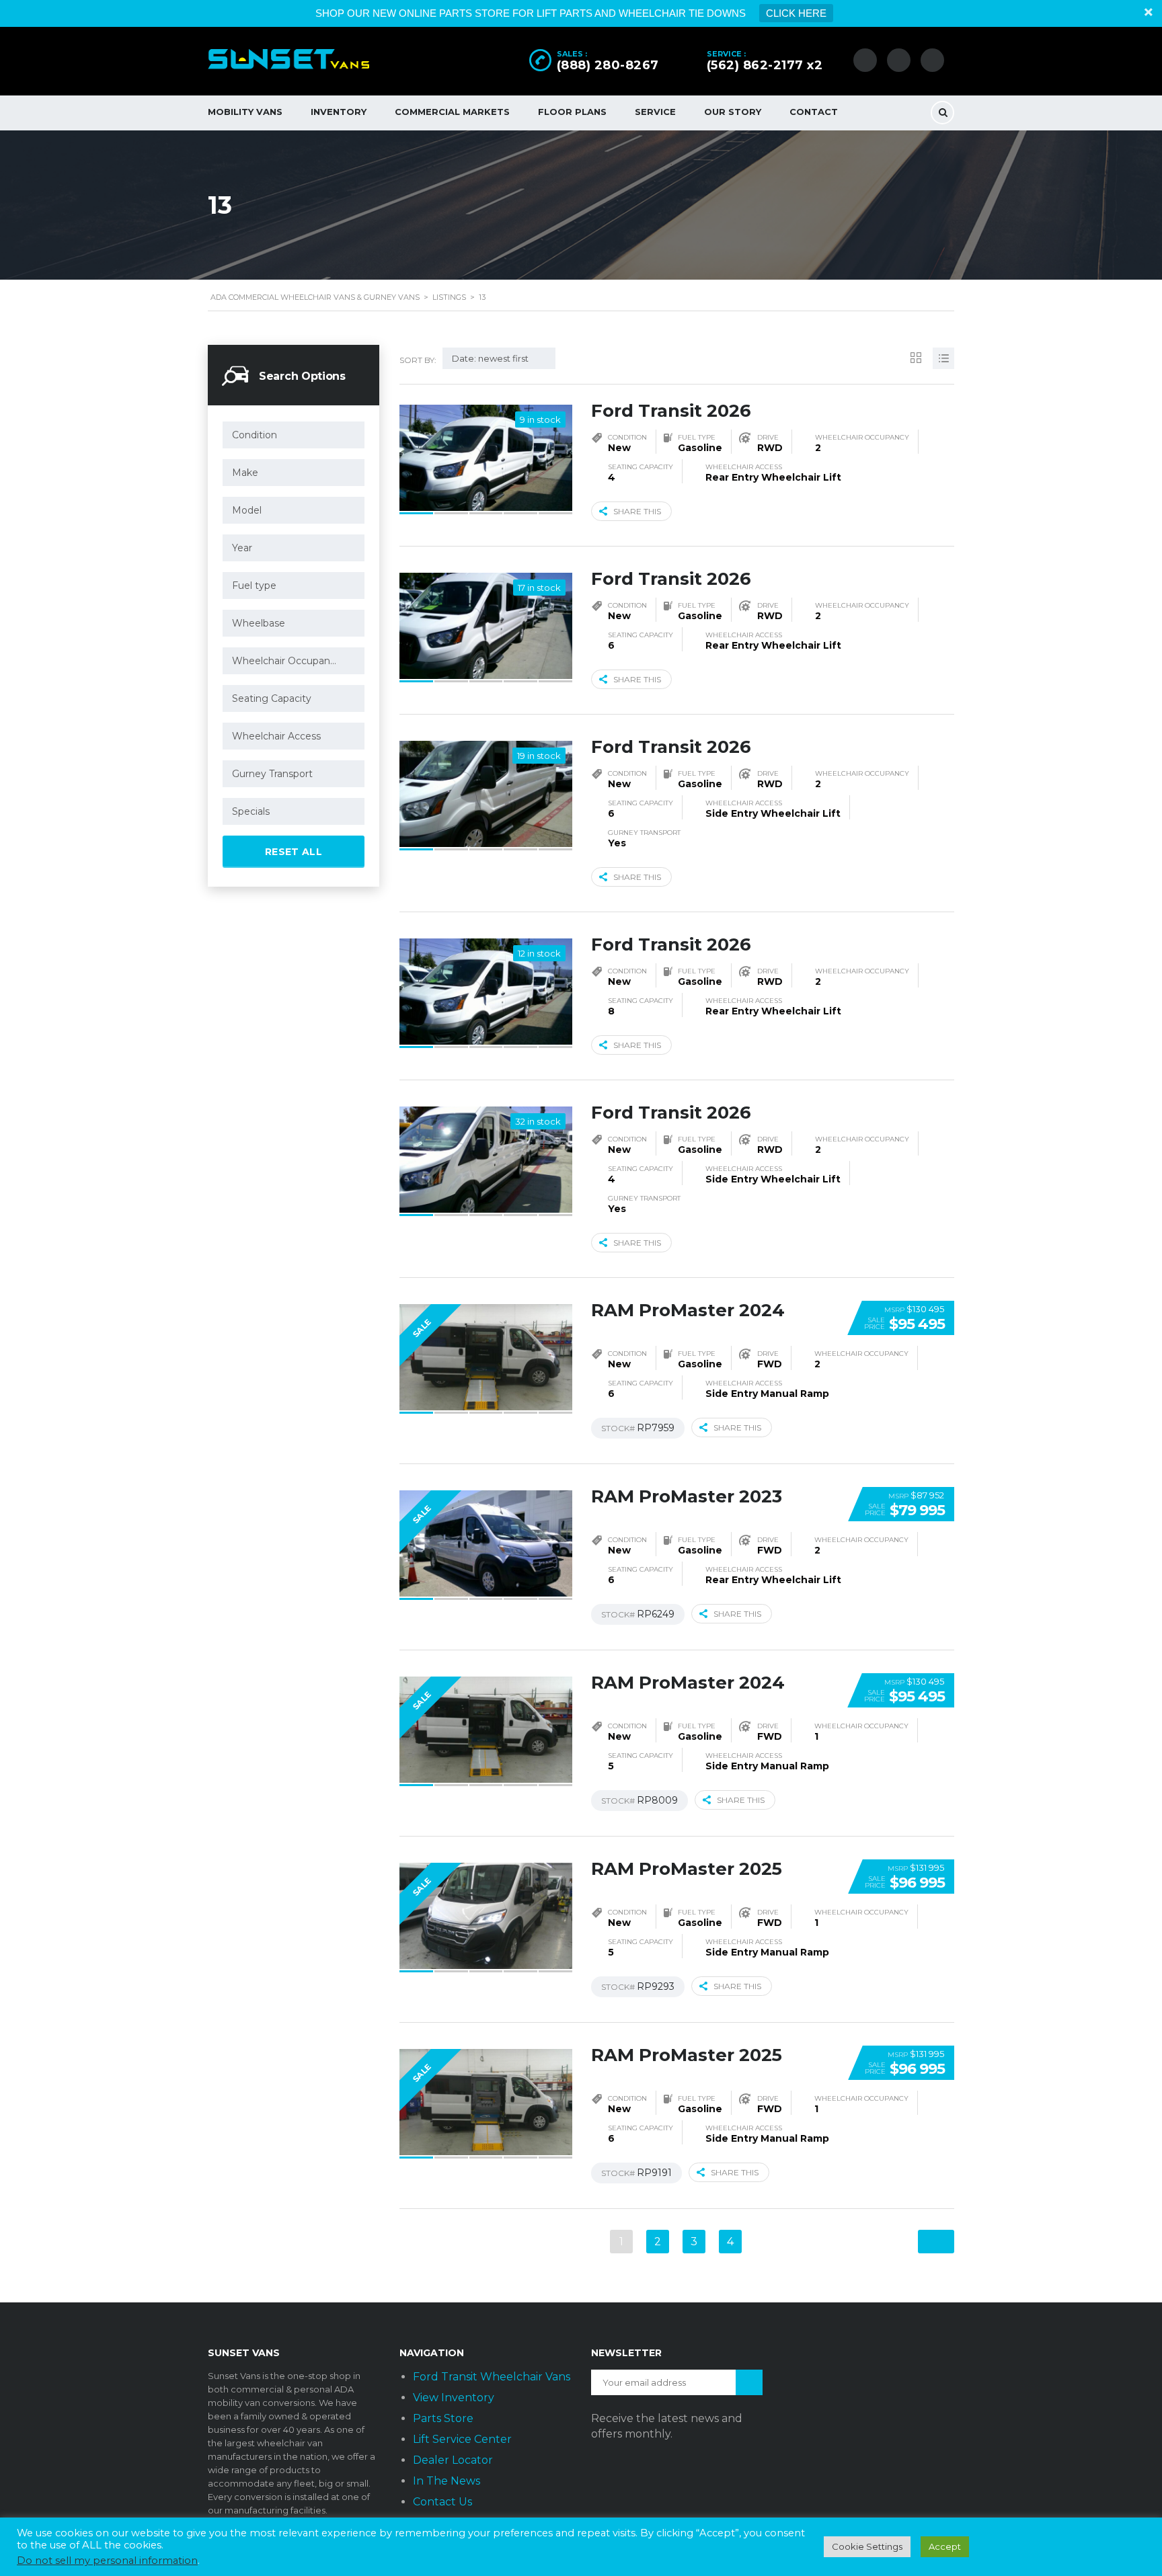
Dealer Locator (453, 2460)
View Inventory (454, 2398)
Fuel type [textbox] (254, 586)
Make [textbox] (245, 473)
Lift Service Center (462, 2439)
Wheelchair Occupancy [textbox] (286, 661)
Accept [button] (945, 2546)
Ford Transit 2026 (671, 411)
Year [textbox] (242, 548)
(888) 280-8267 (608, 65)
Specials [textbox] (251, 811)
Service (655, 112)
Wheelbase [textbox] (259, 623)
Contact (814, 112)
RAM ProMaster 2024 (688, 1310)
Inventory (339, 112)
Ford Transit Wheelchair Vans (492, 2377)
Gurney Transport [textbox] (272, 774)
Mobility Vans (245, 112)
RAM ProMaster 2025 (687, 1869)
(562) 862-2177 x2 (765, 65)
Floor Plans (572, 112)
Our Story (733, 112)
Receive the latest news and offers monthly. (667, 2426)
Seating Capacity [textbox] (272, 698)
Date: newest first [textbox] (490, 358)
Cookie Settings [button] (867, 2546)
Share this (637, 511)
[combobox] (294, 435)
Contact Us (442, 2502)
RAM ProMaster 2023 (687, 1496)
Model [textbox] (247, 510)
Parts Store (443, 2418)
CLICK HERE (796, 13)
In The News (447, 2481)
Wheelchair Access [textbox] (276, 736)
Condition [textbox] (255, 435)
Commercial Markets (452, 112)
